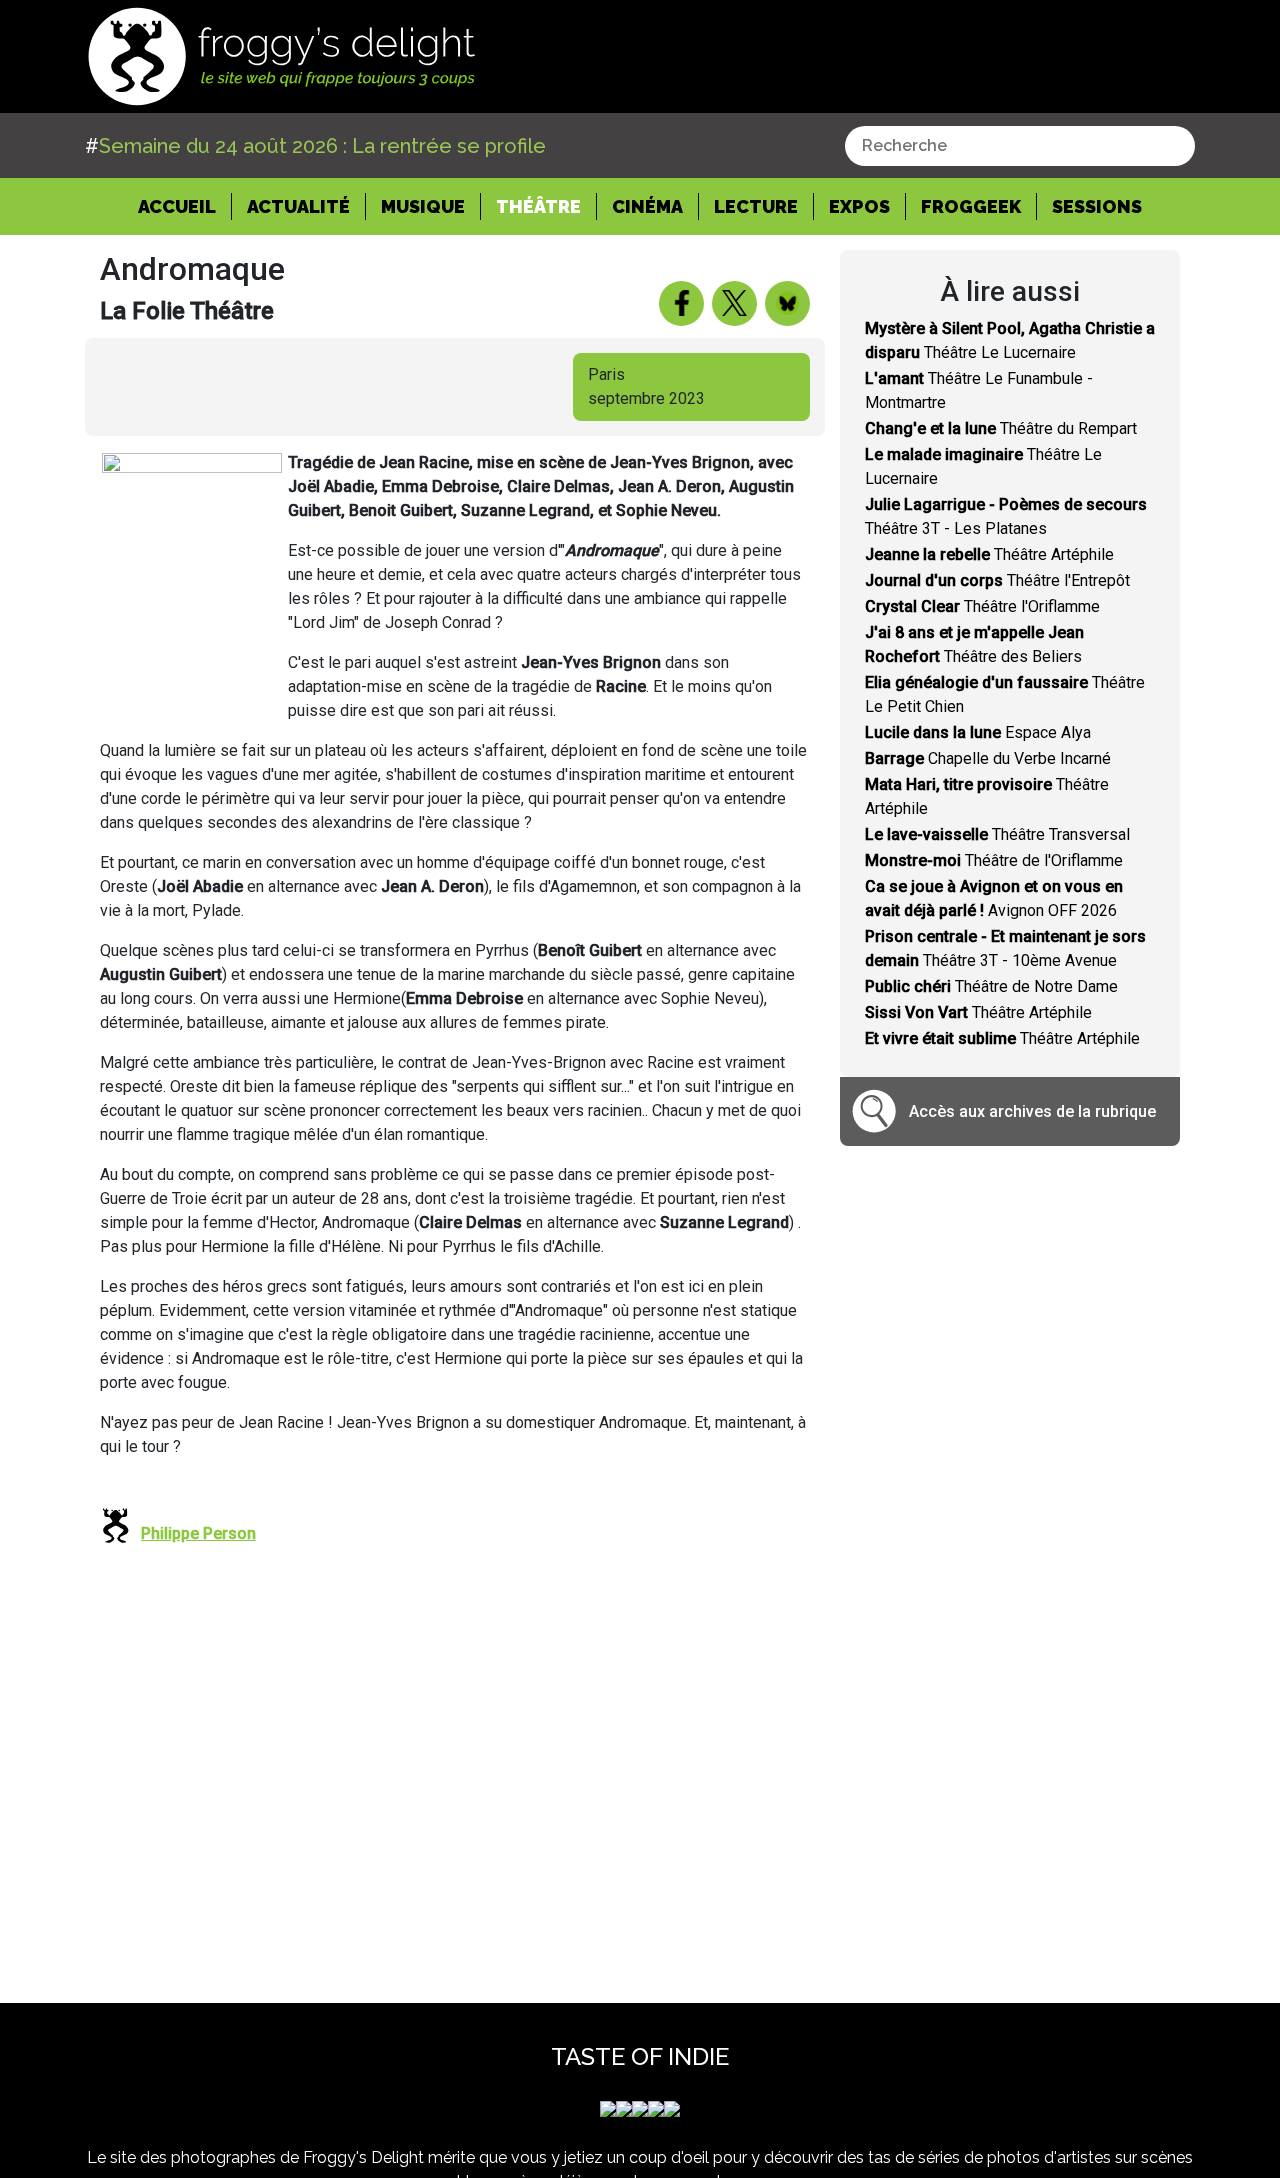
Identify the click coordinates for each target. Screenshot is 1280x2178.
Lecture (756, 206)
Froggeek (971, 206)
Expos (859, 206)
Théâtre (538, 206)
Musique (423, 206)
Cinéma (647, 206)
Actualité (298, 206)
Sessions (1097, 206)
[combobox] (1020, 146)
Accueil (185, 206)
